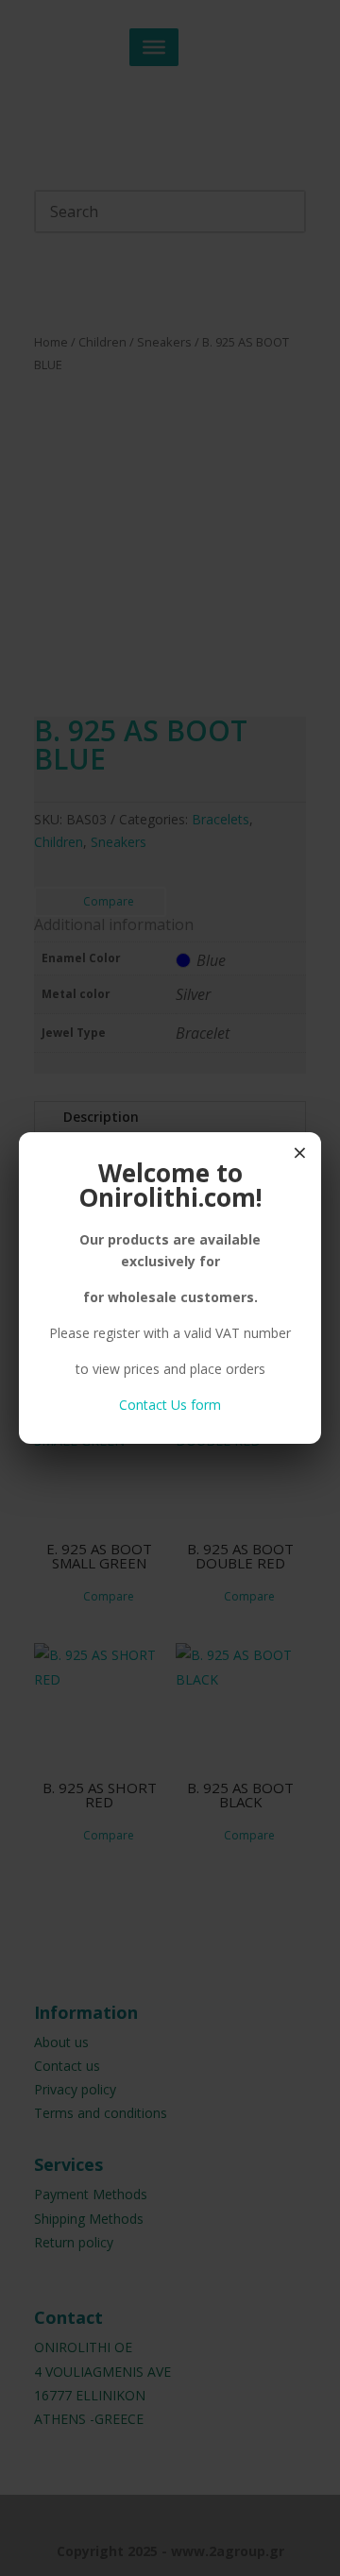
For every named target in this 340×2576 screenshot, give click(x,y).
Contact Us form (170, 1405)
